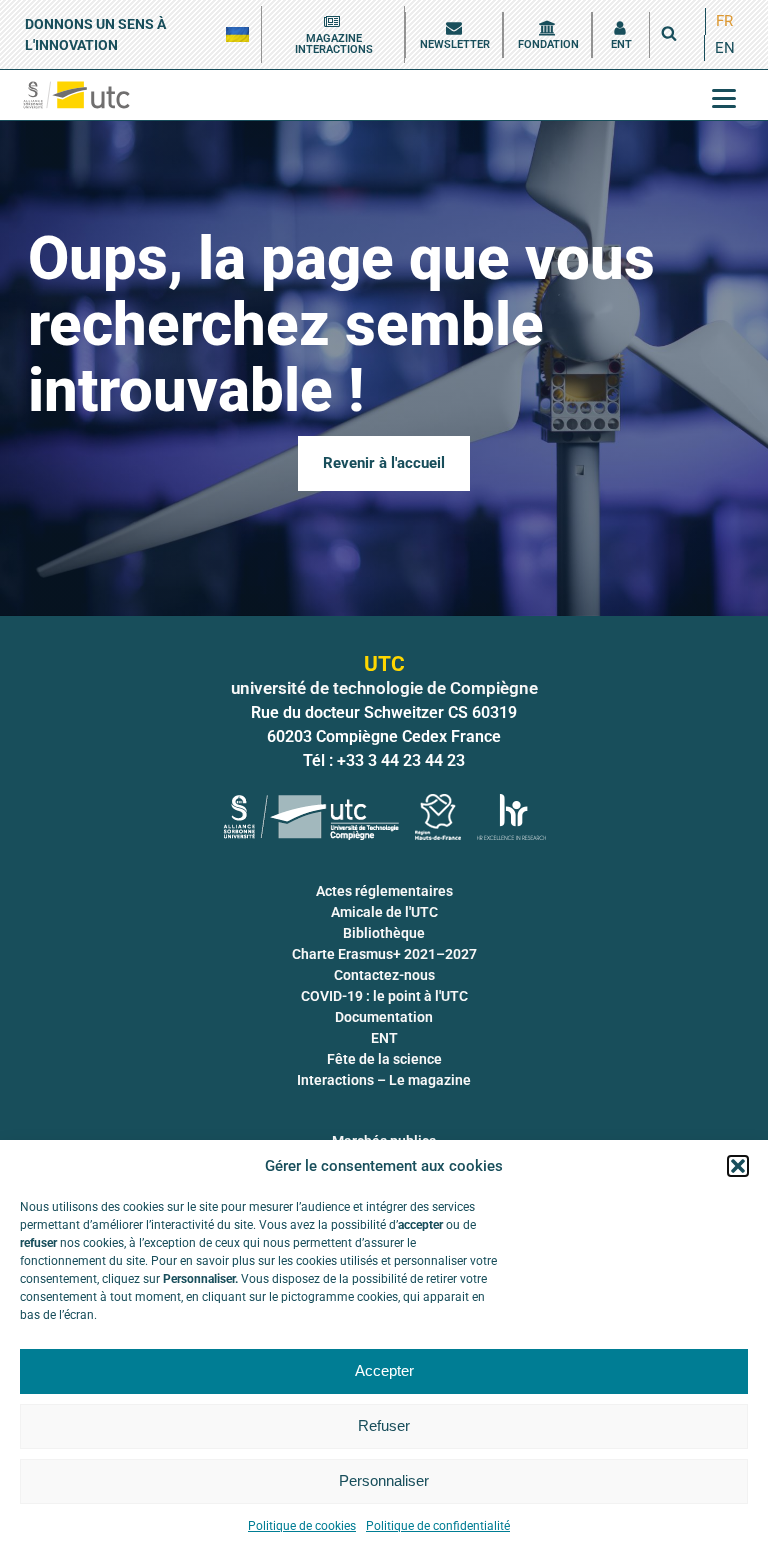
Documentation (384, 1017)
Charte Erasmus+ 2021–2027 (384, 954)
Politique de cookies (302, 1526)
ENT (384, 1038)
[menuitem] (724, 21)
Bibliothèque (384, 933)
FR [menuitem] (724, 21)
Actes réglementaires (384, 891)
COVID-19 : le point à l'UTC (384, 996)
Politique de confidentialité (438, 1526)
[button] (738, 1166)
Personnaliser (384, 1480)
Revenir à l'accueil (384, 463)
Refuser (384, 1425)
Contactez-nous (384, 975)
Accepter (384, 1370)
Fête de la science (384, 1059)
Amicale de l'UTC (384, 912)
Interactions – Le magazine (384, 1080)
